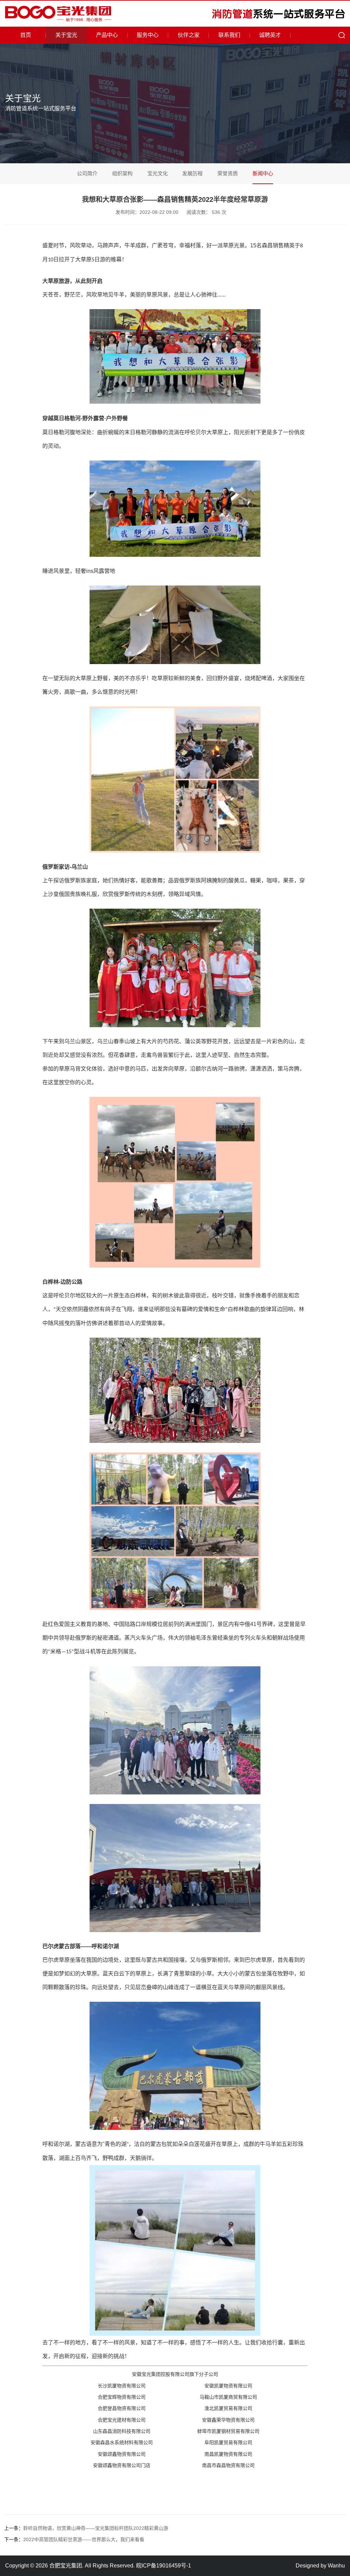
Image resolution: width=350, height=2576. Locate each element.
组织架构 (122, 173)
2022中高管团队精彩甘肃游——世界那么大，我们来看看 (74, 2539)
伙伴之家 (189, 35)
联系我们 (229, 35)
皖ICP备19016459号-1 (164, 2566)
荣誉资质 (228, 173)
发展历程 (192, 173)
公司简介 (87, 173)
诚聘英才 (270, 35)
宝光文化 (158, 173)
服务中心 (148, 35)
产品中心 (107, 35)
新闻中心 (263, 173)
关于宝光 (66, 35)
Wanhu (336, 2566)
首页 (26, 35)
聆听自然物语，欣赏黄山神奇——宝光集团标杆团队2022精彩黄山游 (86, 2528)
